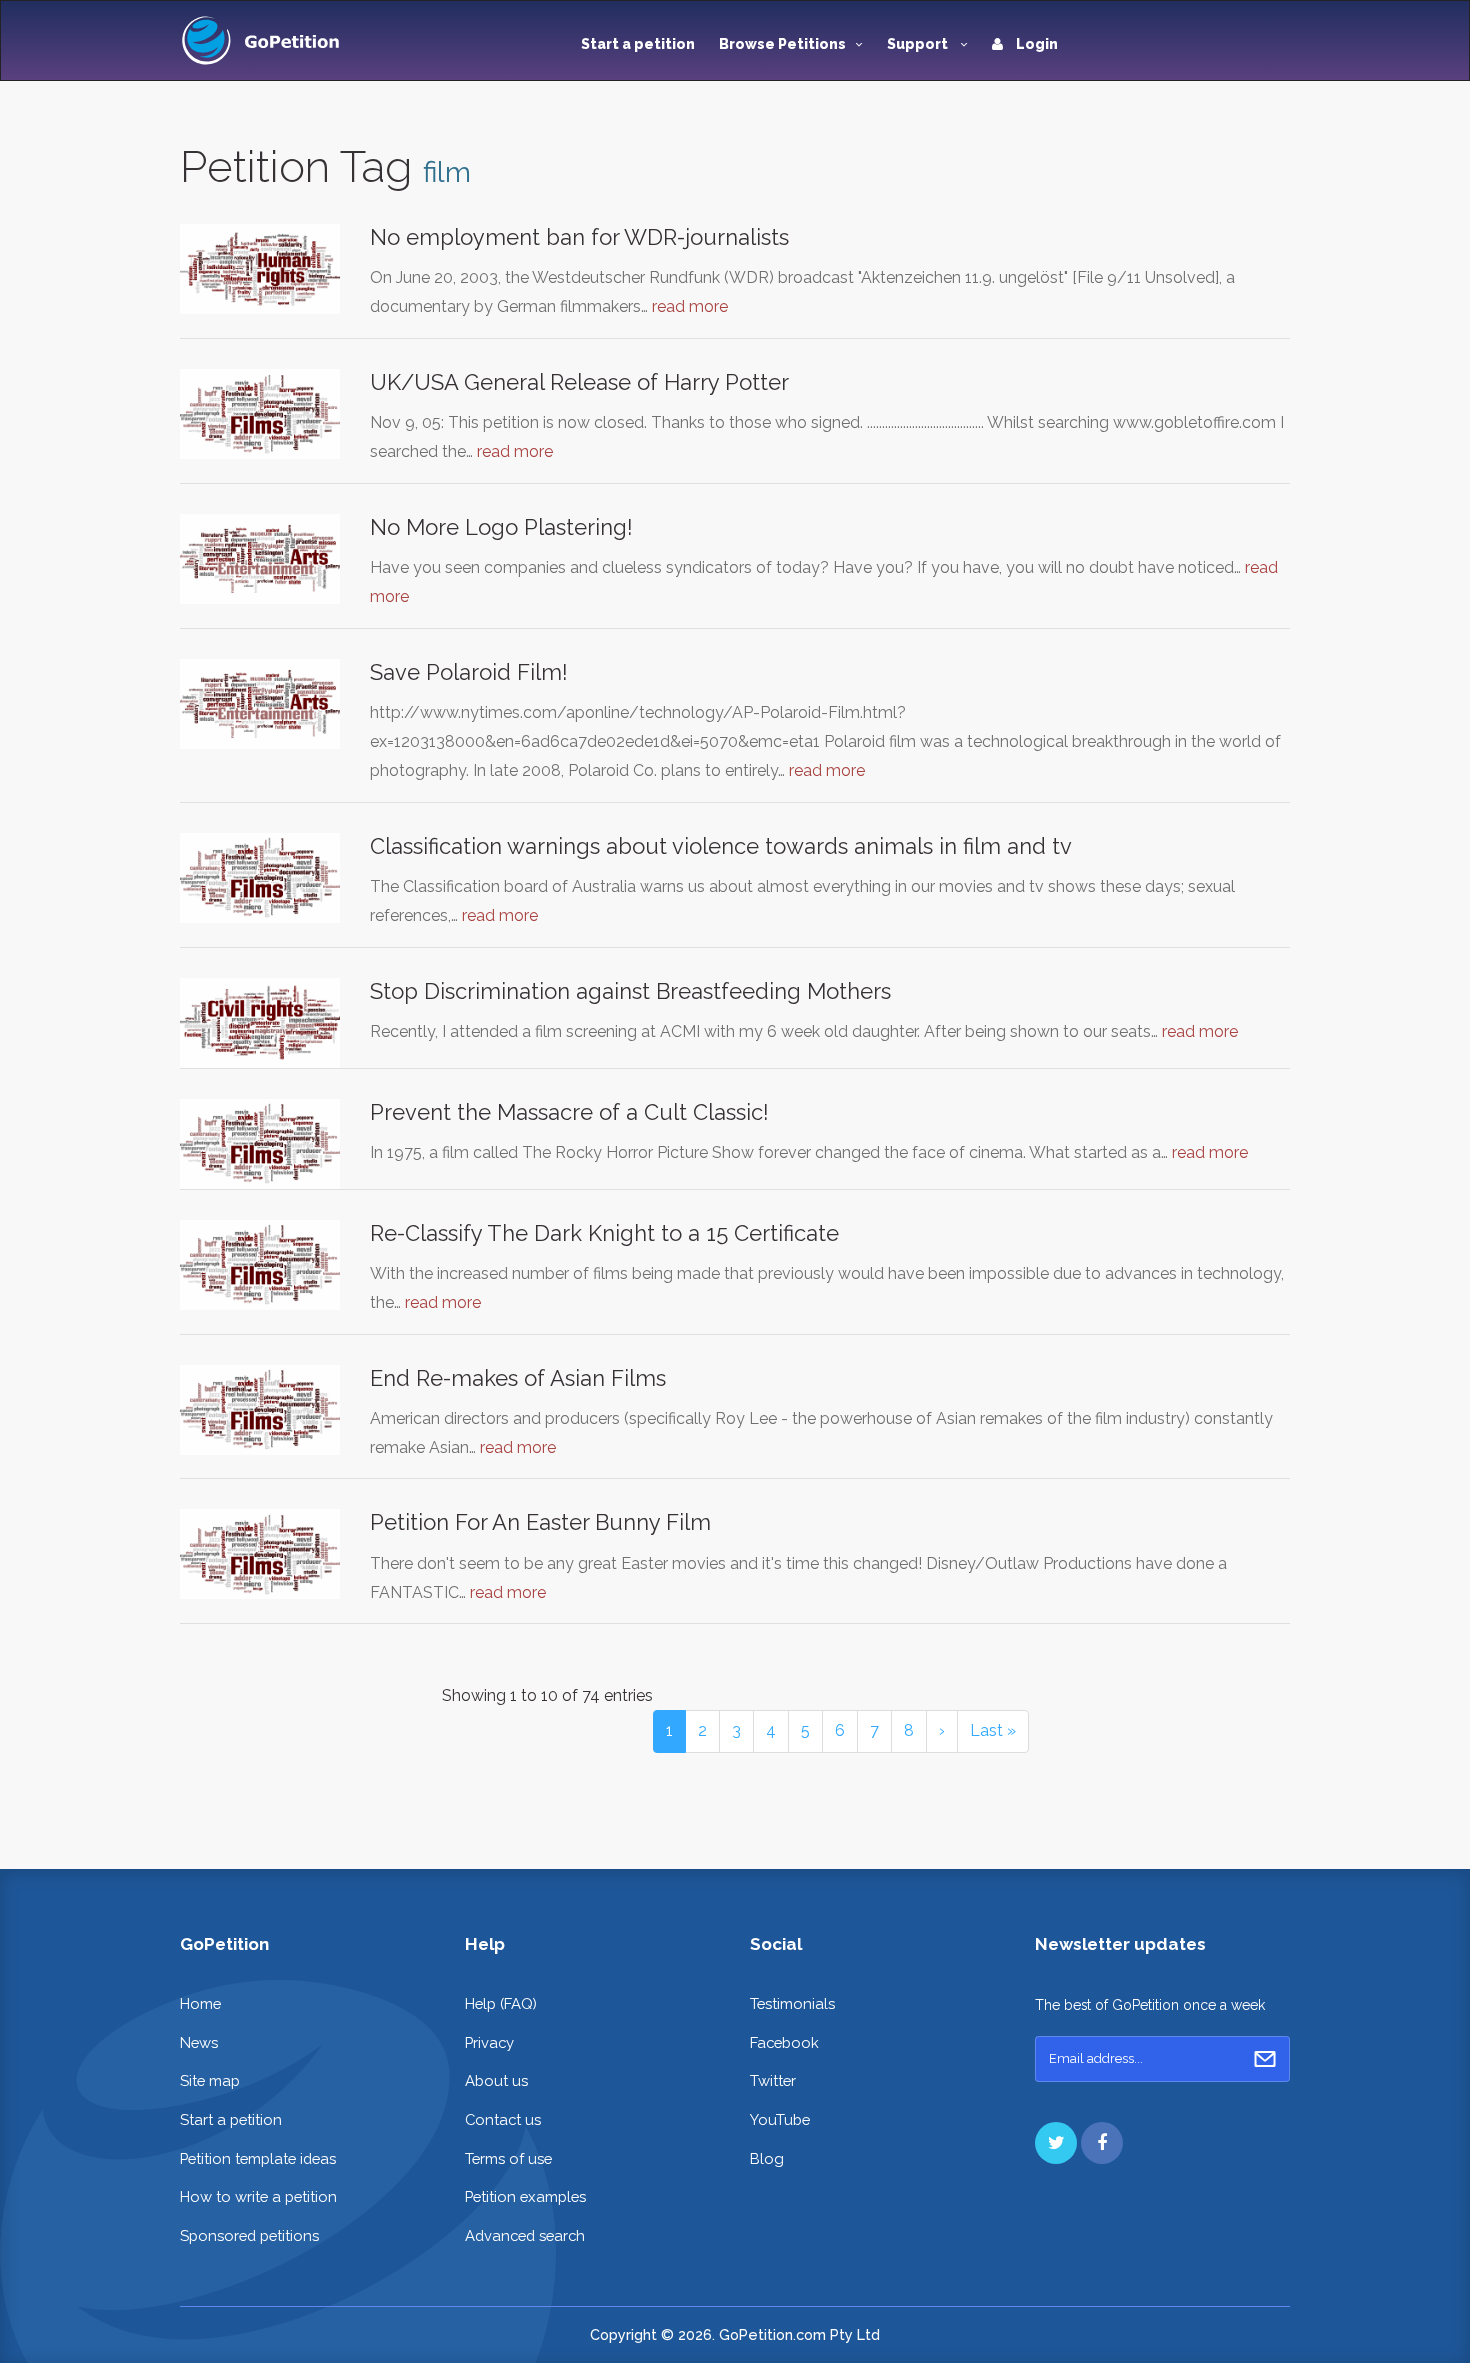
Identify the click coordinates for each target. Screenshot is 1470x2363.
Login (1035, 44)
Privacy (489, 2042)
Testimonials (792, 2003)
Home (200, 2003)
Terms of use (508, 2158)
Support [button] (919, 44)
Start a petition (638, 44)
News (199, 2042)
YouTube (780, 2119)
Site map (210, 2080)
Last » (993, 1730)
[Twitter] (1056, 2143)
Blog (767, 2158)
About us (496, 2080)
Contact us (503, 2119)
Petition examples (525, 2196)
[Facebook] (1102, 2143)
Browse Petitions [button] (782, 44)
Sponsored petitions (249, 2235)
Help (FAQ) (501, 2003)
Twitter (773, 2080)
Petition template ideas (258, 2158)
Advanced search (525, 2235)
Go (1265, 2059)
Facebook (784, 2042)
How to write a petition (258, 2196)
